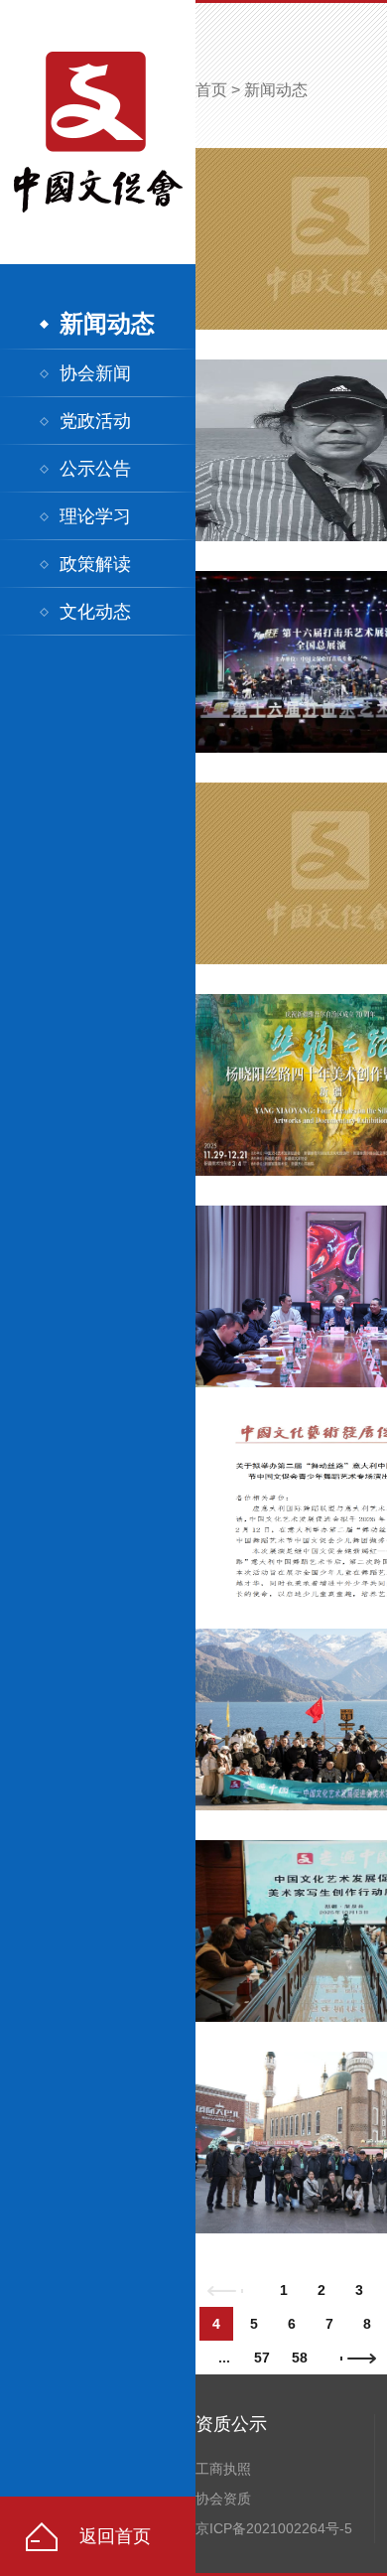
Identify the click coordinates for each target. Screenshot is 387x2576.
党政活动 (95, 421)
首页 (211, 90)
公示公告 (95, 469)
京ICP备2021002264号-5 (274, 2528)
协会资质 (223, 2499)
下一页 (358, 2358)
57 (262, 2358)
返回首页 (115, 2536)
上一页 (225, 2290)
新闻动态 (107, 324)
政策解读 (95, 564)
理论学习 (95, 516)
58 (300, 2358)
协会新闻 (95, 373)
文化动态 (95, 612)
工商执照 (223, 2469)
